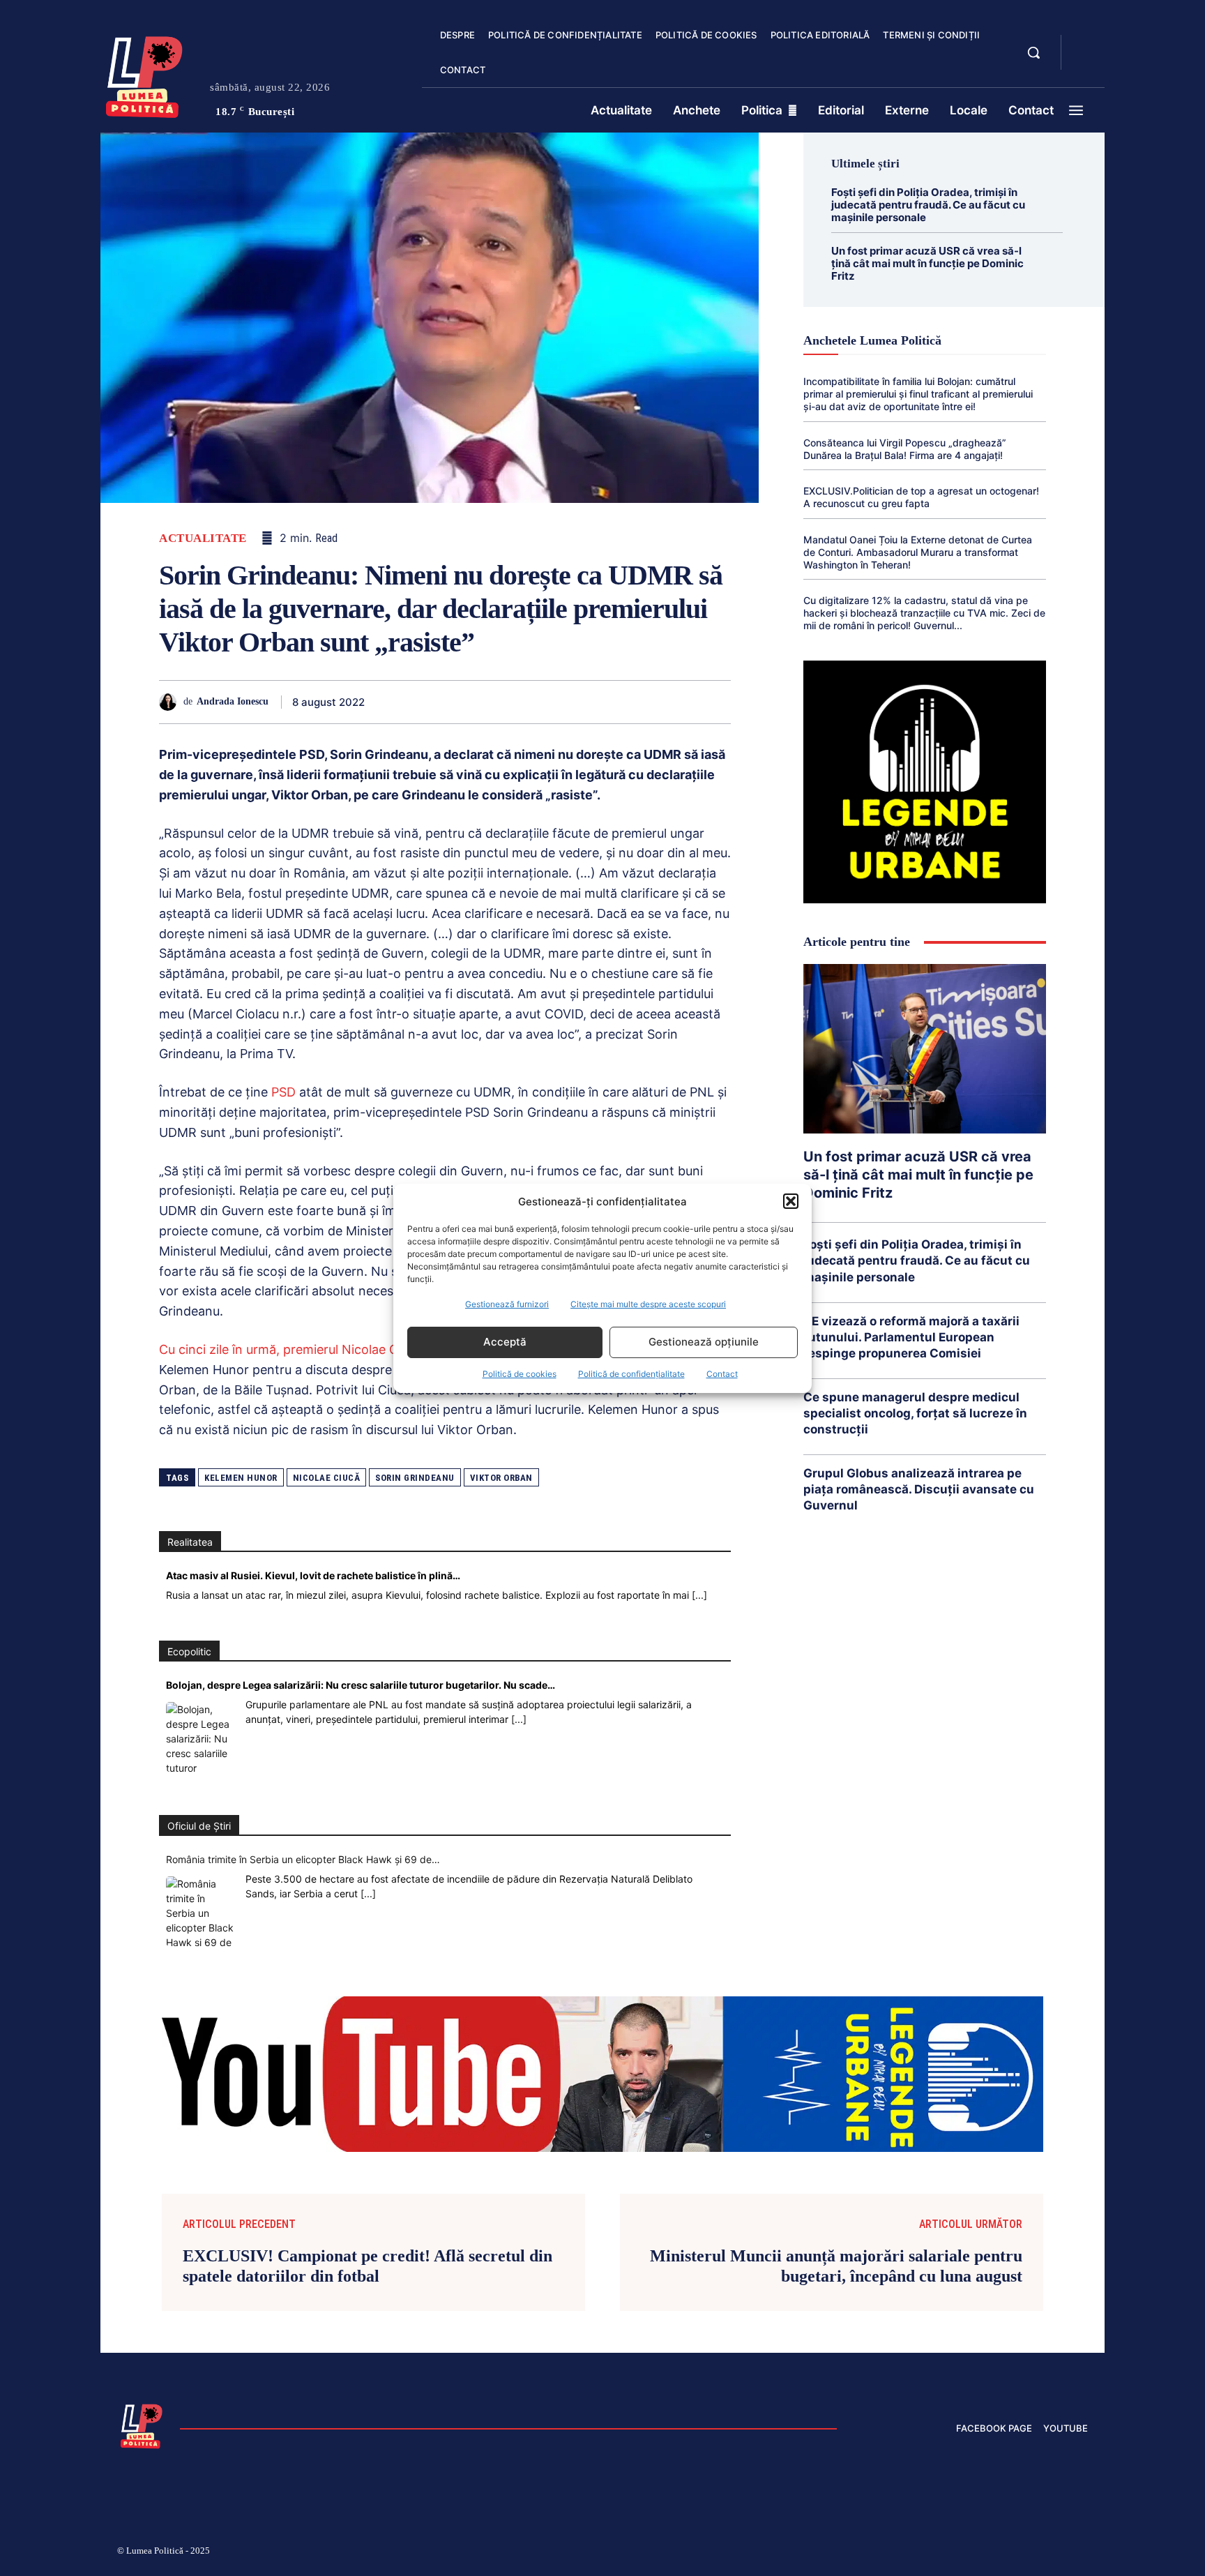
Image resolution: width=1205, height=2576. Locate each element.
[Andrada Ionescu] (171, 702)
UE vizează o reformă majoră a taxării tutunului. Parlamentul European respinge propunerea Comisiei (911, 1337)
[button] (791, 1201)
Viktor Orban (501, 1478)
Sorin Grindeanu (415, 1478)
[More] (716, 702)
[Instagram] (916, 2553)
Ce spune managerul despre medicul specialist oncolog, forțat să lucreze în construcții (915, 1413)
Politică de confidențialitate (631, 1374)
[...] (699, 1595)
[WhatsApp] (523, 702)
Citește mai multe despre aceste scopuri (648, 1304)
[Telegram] (651, 702)
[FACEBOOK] (1084, 45)
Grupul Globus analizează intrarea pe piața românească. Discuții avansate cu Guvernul (919, 1489)
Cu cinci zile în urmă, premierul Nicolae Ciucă (290, 1349)
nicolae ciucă (327, 1478)
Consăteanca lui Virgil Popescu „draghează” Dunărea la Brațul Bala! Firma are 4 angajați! (905, 449)
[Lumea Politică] (144, 74)
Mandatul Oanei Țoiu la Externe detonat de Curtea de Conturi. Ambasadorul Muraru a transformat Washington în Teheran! (918, 552)
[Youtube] (1082, 2553)
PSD (283, 1092)
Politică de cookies (520, 1374)
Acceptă (505, 1342)
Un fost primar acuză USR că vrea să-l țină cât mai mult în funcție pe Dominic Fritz (927, 263)
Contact (722, 1374)
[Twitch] (983, 2553)
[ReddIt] (587, 702)
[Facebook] (427, 702)
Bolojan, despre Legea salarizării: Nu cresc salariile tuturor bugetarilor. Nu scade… (361, 1685)
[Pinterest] (491, 702)
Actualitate (203, 538)
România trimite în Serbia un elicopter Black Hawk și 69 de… (303, 1859)
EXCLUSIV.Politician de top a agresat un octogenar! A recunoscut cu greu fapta (921, 497)
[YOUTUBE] (1084, 61)
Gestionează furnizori (507, 1304)
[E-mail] (619, 702)
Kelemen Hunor (241, 1478)
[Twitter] (459, 702)
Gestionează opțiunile (704, 1342)
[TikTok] (950, 2553)
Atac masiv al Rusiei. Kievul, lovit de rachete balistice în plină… (313, 1575)
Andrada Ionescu (233, 701)
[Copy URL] (683, 702)
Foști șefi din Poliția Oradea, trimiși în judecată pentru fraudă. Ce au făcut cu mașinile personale (928, 205)
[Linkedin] (555, 702)
